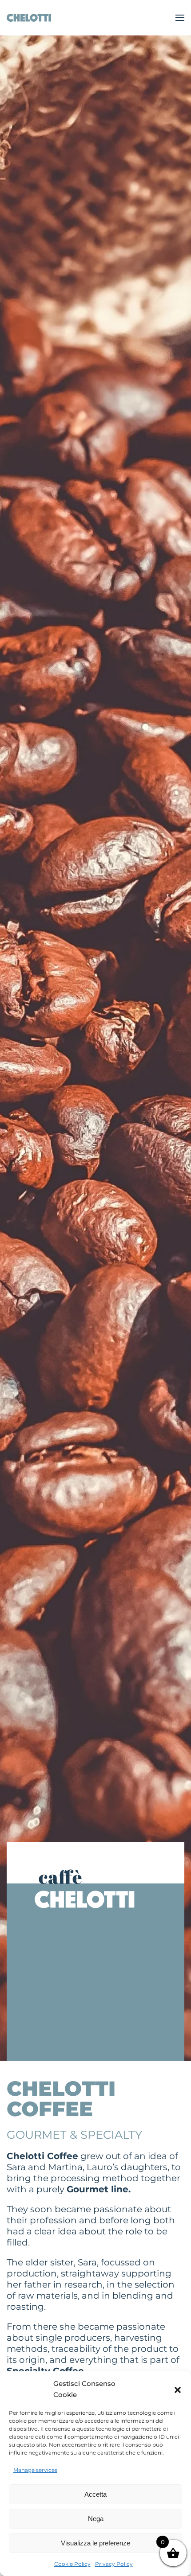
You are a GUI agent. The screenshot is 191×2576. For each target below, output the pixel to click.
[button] (178, 2389)
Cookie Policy (72, 2564)
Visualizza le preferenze (95, 2543)
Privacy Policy (114, 2564)
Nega (96, 2519)
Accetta (95, 2494)
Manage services (35, 2470)
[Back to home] (29, 18)
